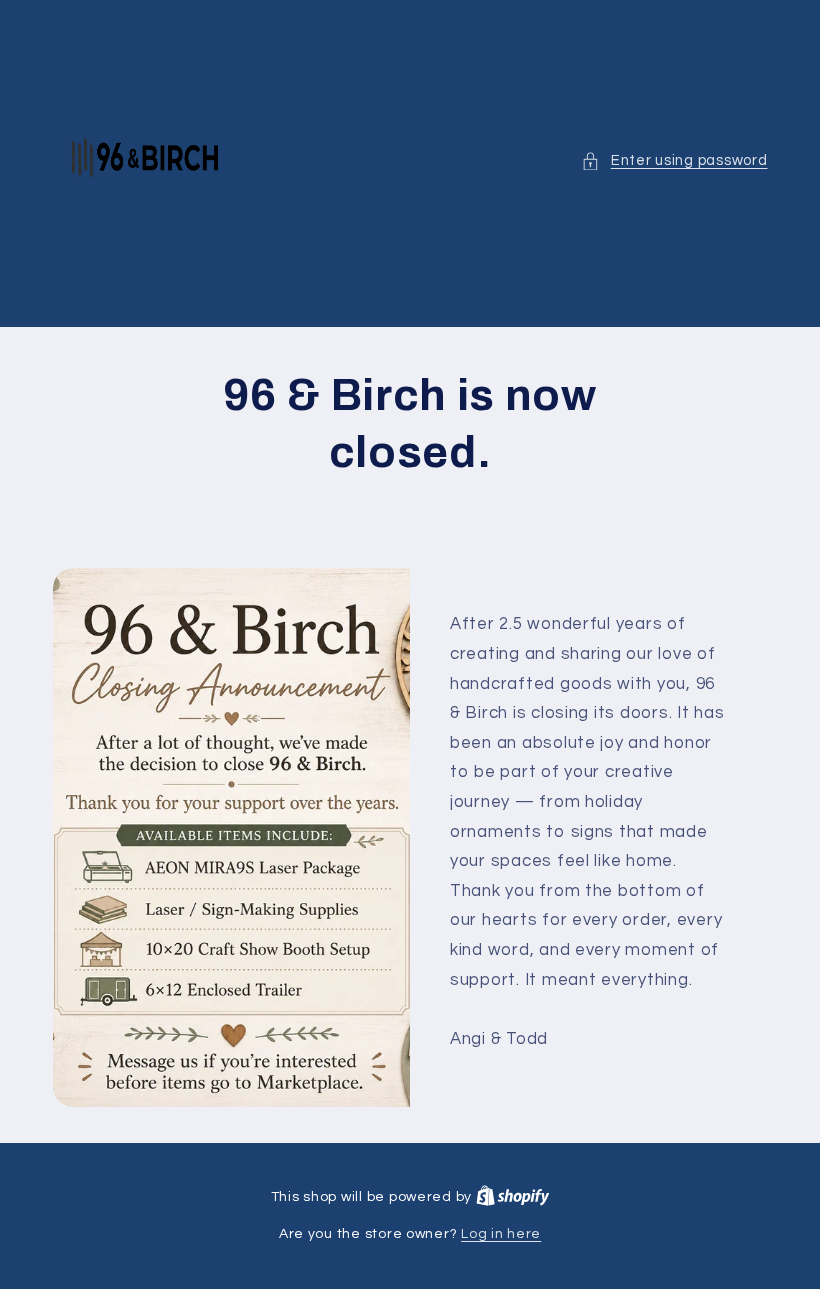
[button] (674, 161)
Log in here (501, 1234)
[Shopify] (513, 1197)
